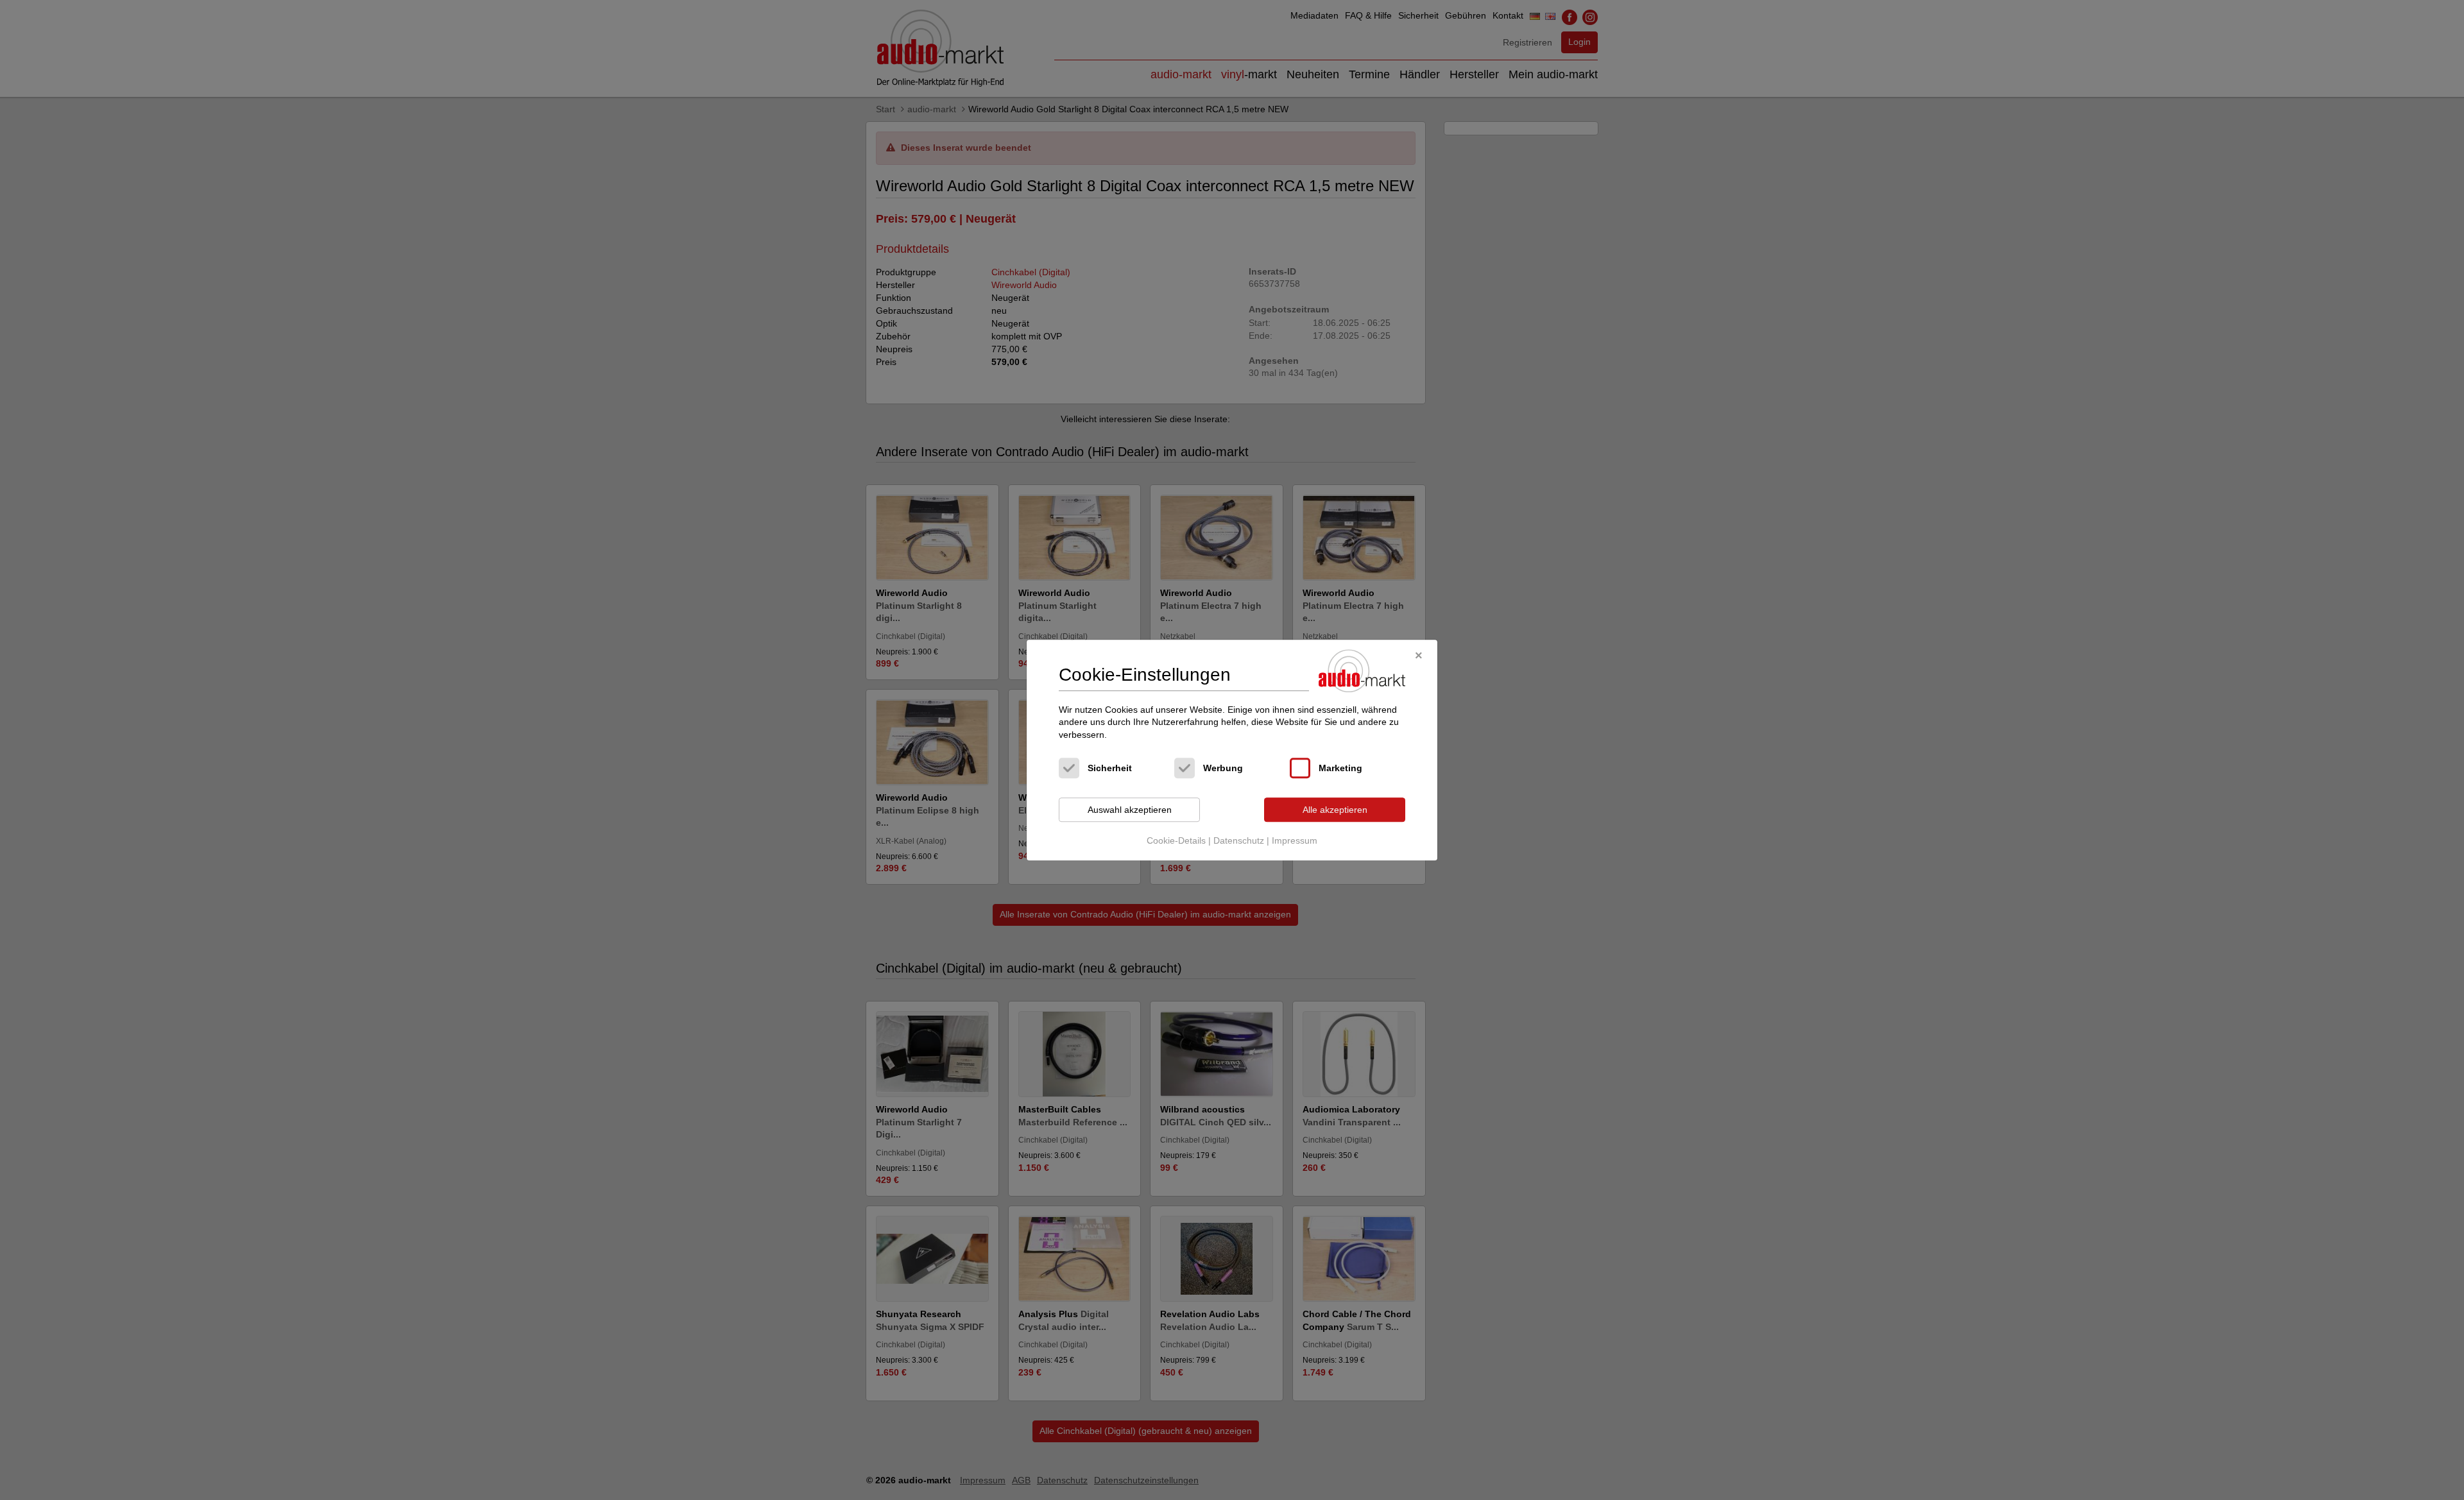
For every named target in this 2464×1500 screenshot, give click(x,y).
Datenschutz (1239, 840)
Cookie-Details (1176, 840)
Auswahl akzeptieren (1130, 810)
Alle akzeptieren (1335, 810)
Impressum (1295, 840)
